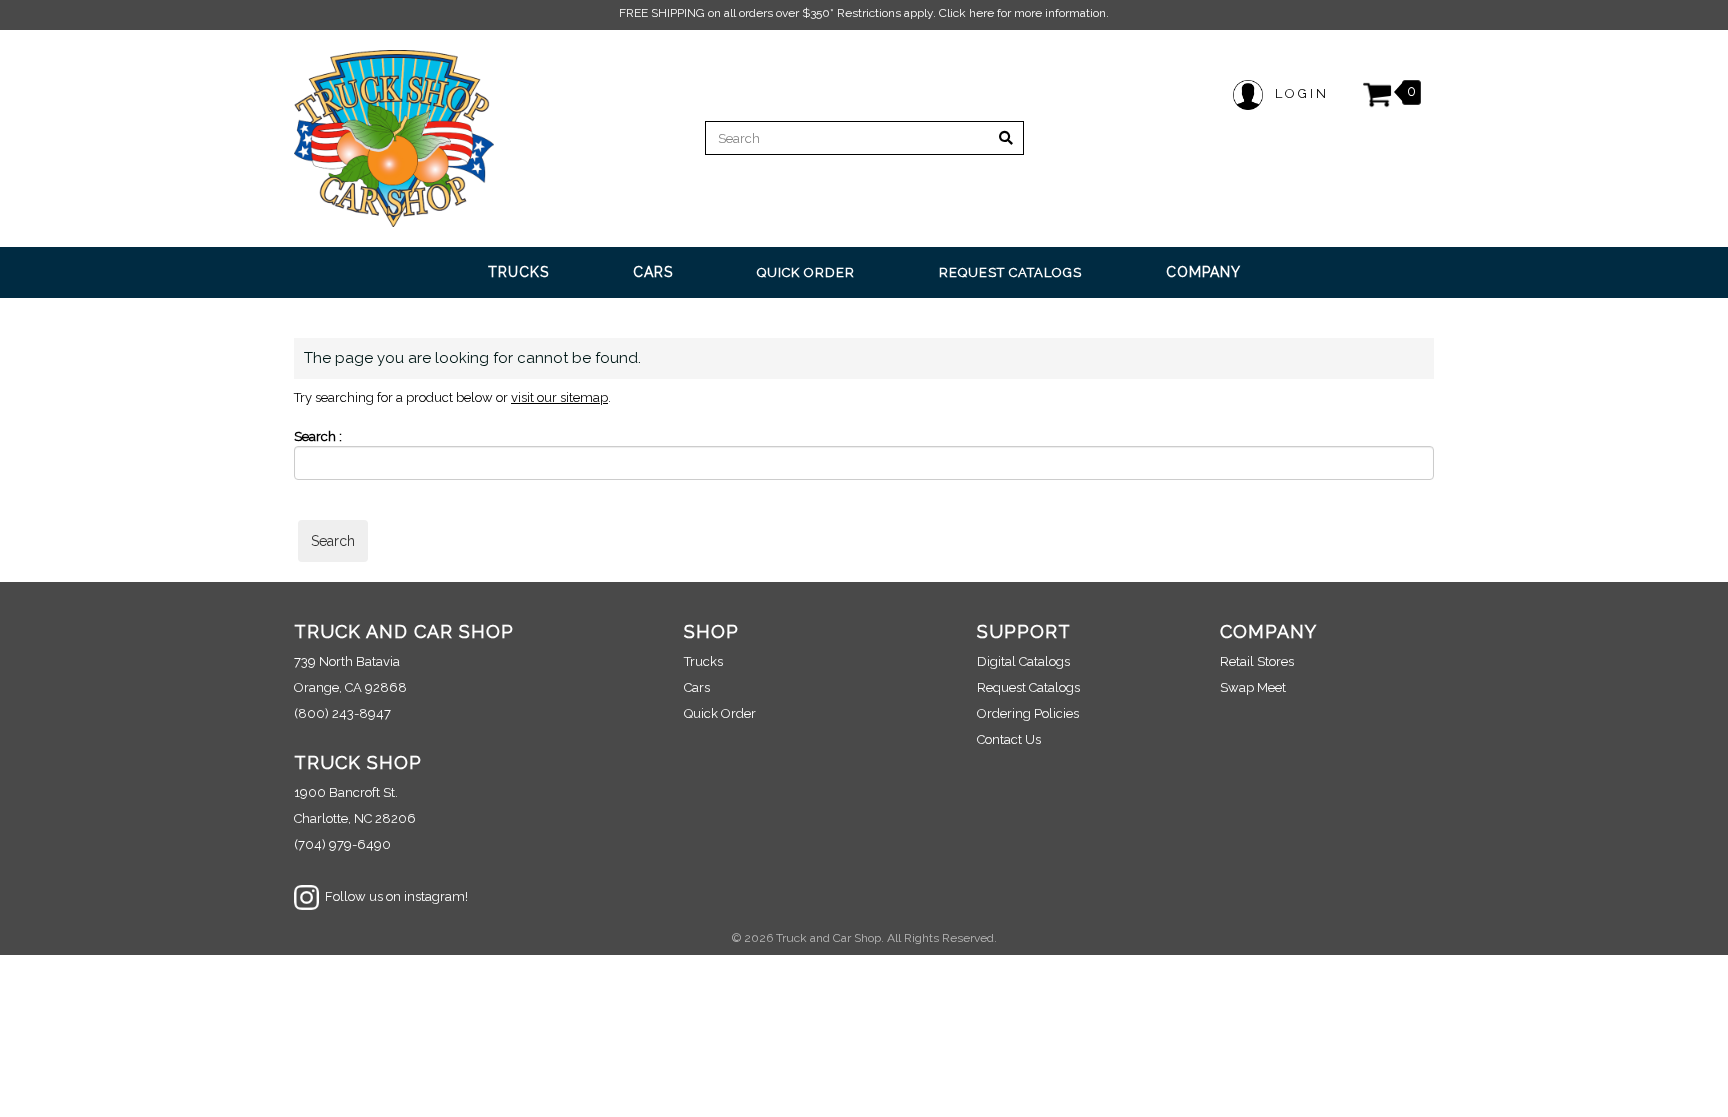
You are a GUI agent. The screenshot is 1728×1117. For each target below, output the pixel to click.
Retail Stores (1257, 661)
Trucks (703, 661)
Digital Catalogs (1023, 661)
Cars (697, 687)
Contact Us (1009, 739)
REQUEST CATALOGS (1010, 272)
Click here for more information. (1024, 13)
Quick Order (720, 713)
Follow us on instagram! (393, 896)
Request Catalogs (1028, 687)
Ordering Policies (1028, 713)
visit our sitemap (559, 397)
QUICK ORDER (806, 272)
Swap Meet (1253, 687)
